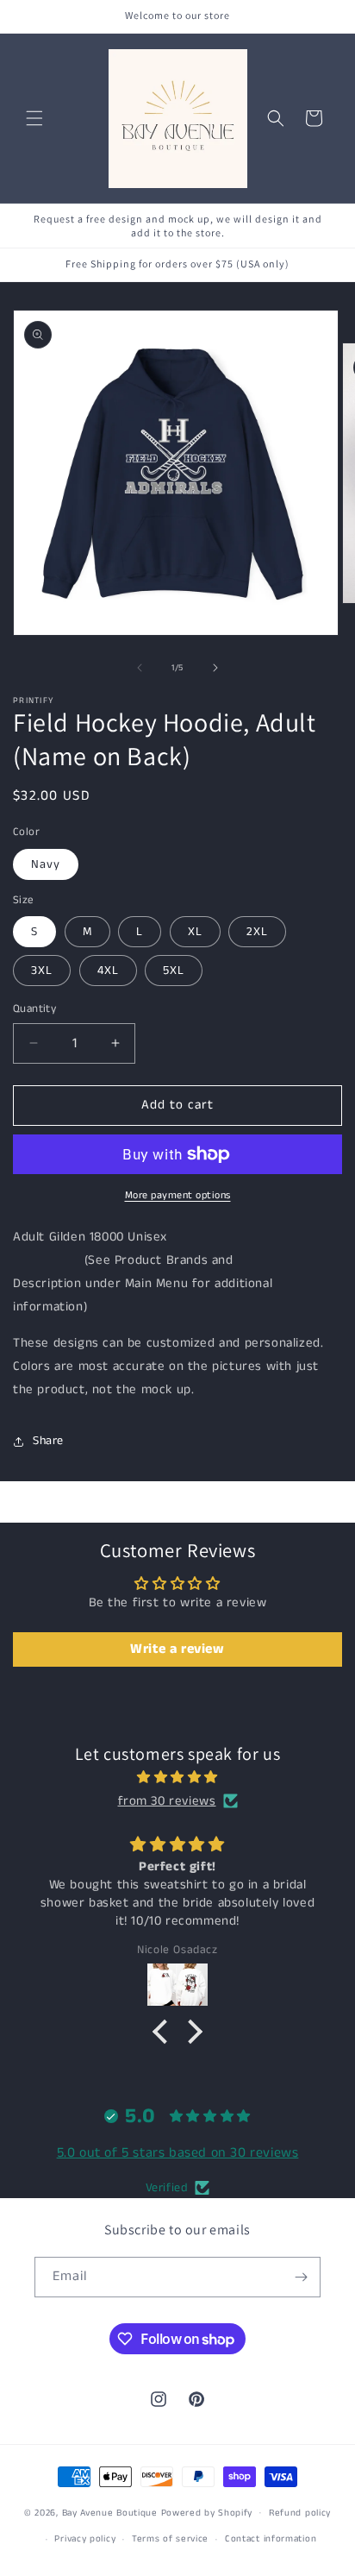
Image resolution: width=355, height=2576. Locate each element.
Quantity (34, 1009)
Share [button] (48, 1441)
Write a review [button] (177, 1649)
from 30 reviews (167, 1801)
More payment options (178, 1195)
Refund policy (300, 2513)
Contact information (271, 2539)
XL (195, 932)
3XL (42, 971)
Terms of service (170, 2539)
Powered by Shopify (207, 2512)
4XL (108, 971)
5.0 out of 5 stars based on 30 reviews (178, 2153)
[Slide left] (140, 668)
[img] (177, 1777)
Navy (46, 864)
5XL (174, 971)
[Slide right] (215, 668)
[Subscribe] (301, 2277)
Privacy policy (85, 2539)
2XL (257, 932)
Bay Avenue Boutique (110, 2512)
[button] (34, 118)
